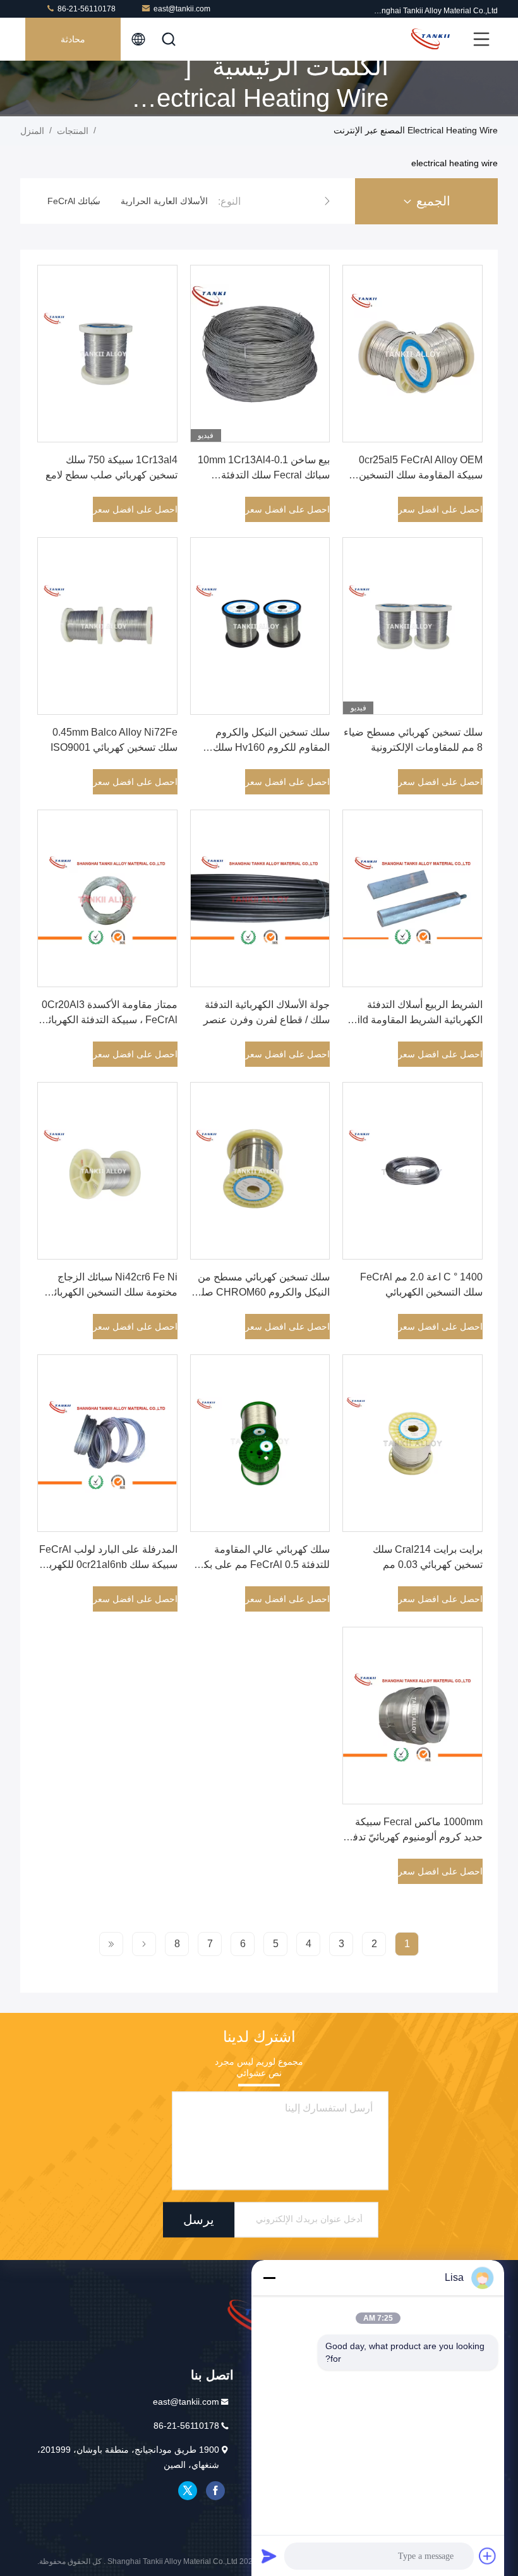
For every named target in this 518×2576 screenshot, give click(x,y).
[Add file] (488, 2556)
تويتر (188, 2491)
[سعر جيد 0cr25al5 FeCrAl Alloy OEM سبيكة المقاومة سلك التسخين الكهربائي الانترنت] (413, 354)
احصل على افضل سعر (440, 509)
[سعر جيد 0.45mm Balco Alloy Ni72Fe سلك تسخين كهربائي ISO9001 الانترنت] (107, 626)
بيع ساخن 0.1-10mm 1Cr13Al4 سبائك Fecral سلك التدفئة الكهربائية (264, 475)
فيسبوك (215, 2491)
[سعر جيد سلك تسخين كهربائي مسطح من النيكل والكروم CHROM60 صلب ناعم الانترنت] (260, 1171)
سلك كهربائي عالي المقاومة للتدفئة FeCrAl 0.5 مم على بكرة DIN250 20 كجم (262, 1564)
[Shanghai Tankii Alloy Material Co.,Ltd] (430, 39)
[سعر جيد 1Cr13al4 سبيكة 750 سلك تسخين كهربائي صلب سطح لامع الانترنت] (107, 354)
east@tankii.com (182, 9)
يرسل (199, 2220)
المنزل (32, 131)
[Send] (269, 2556)
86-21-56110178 (86, 9)
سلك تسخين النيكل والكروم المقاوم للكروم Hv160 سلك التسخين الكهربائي (271, 747)
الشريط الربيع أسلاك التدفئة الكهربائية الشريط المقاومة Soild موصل (414, 1020)
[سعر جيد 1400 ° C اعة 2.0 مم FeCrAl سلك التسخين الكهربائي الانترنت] (413, 1171)
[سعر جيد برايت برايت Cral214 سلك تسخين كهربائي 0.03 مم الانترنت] (413, 1443)
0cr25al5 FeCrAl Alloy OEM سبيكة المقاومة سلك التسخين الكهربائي (421, 475)
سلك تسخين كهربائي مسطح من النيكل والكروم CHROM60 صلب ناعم (261, 1292)
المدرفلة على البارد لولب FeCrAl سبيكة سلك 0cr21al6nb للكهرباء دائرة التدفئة (108, 1564)
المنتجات (73, 131)
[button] (327, 201)
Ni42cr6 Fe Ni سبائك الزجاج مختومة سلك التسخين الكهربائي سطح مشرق (112, 1292)
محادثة (73, 39)
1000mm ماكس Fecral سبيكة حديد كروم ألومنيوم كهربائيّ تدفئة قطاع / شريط (413, 1837)
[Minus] (269, 2278)
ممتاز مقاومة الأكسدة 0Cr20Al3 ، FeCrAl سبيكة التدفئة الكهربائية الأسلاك (109, 1020)
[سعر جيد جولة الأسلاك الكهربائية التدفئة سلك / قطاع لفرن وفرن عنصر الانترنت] (260, 898)
